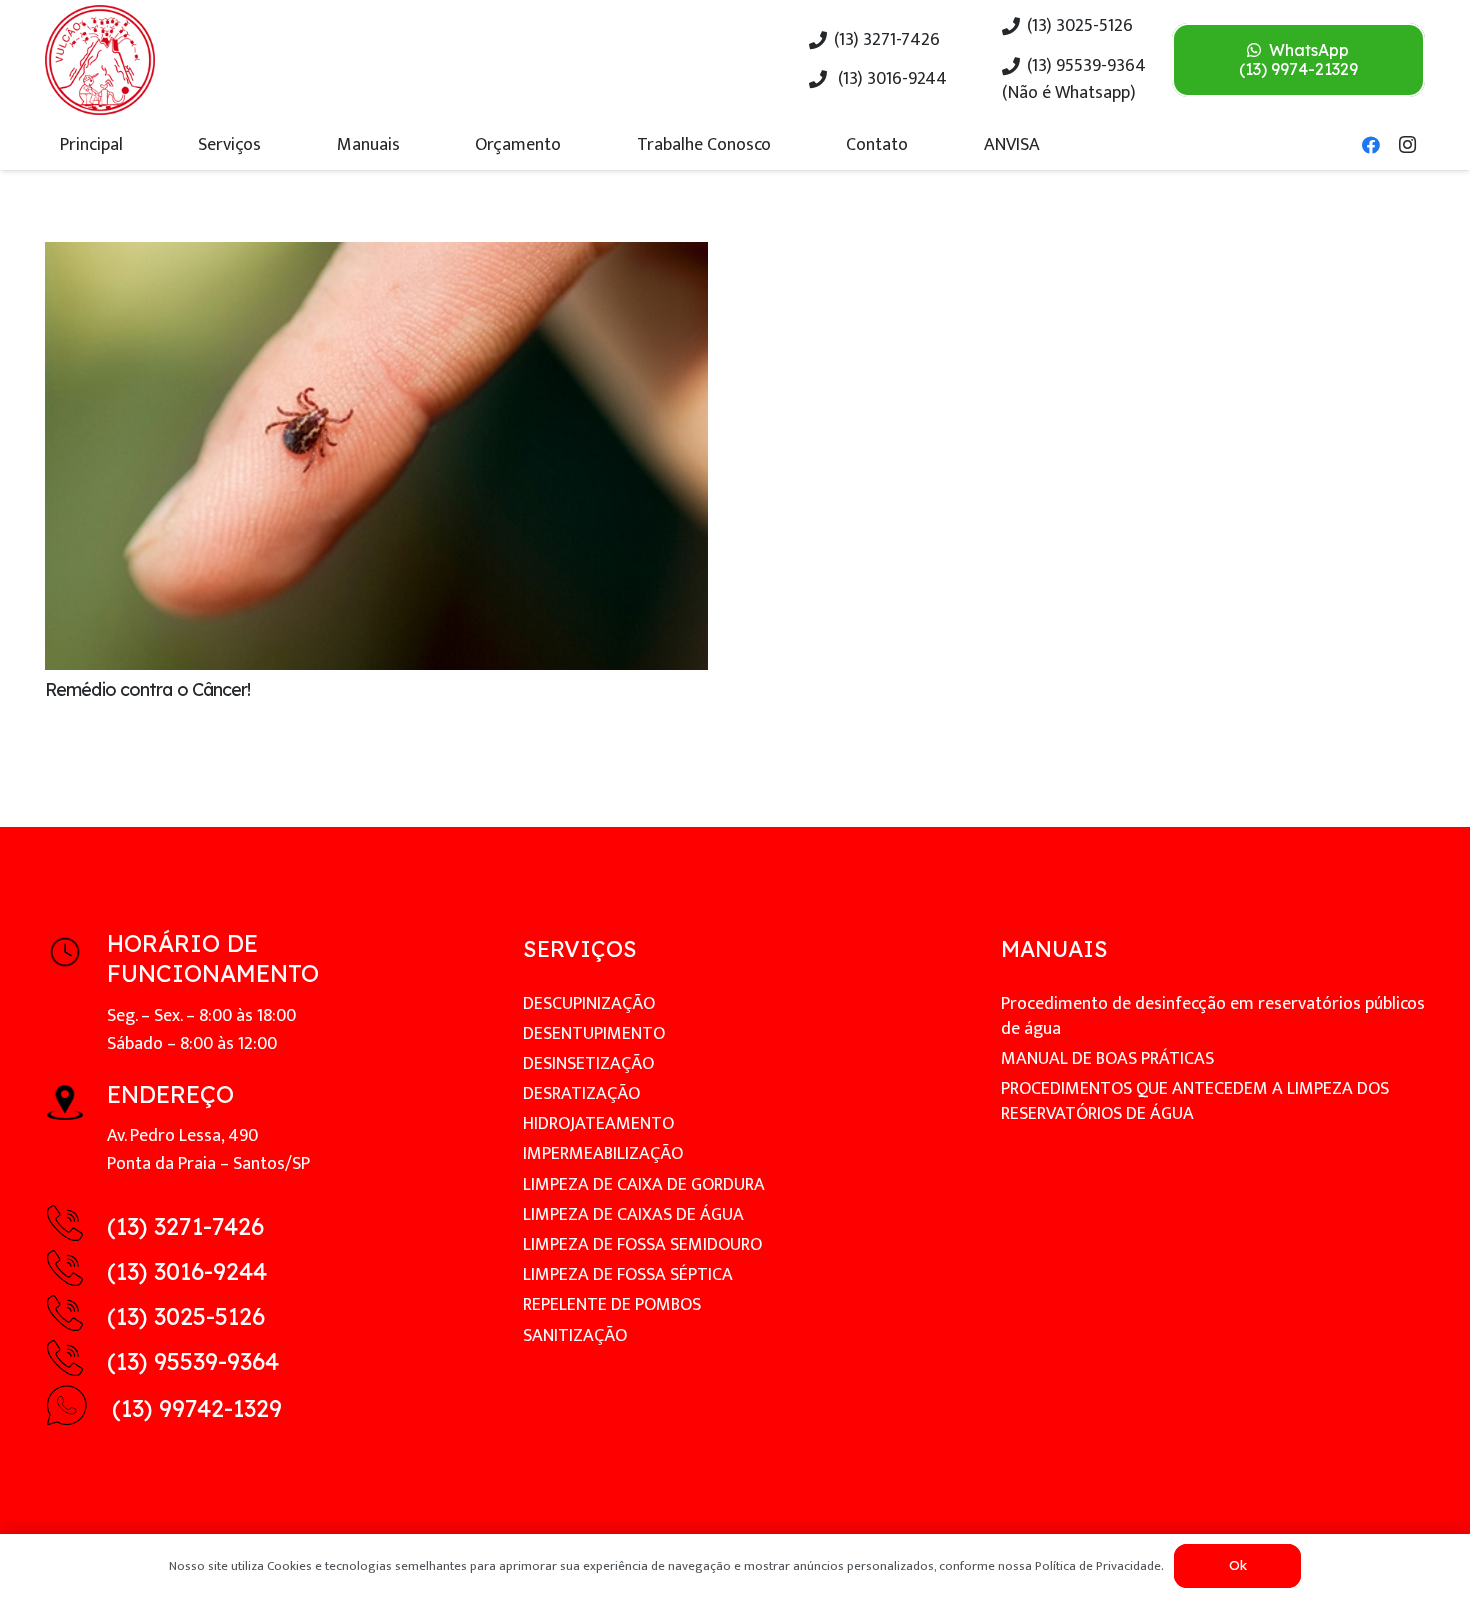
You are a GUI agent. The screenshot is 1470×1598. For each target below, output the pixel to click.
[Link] (100, 60)
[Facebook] (1371, 145)
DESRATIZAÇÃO (581, 1094)
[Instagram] (1407, 145)
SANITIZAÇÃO (575, 1336)
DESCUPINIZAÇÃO (589, 1004)
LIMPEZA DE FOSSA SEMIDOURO (642, 1245)
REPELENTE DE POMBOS (612, 1305)
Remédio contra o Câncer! (147, 689)
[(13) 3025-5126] (76, 1317)
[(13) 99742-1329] (78, 1409)
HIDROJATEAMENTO (598, 1124)
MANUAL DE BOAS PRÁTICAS (1107, 1059)
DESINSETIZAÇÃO (588, 1064)
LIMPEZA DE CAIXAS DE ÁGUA (633, 1215)
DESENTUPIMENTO (594, 1034)
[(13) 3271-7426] (76, 1227)
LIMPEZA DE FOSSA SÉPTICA (628, 1275)
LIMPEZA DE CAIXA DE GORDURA (644, 1185)
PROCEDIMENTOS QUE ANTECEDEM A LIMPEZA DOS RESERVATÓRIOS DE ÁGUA (1195, 1101)
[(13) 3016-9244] (76, 1272)
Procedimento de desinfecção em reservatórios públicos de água (1213, 1016)
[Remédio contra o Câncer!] (376, 256)
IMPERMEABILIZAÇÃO (603, 1154)
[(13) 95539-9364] (76, 1362)
